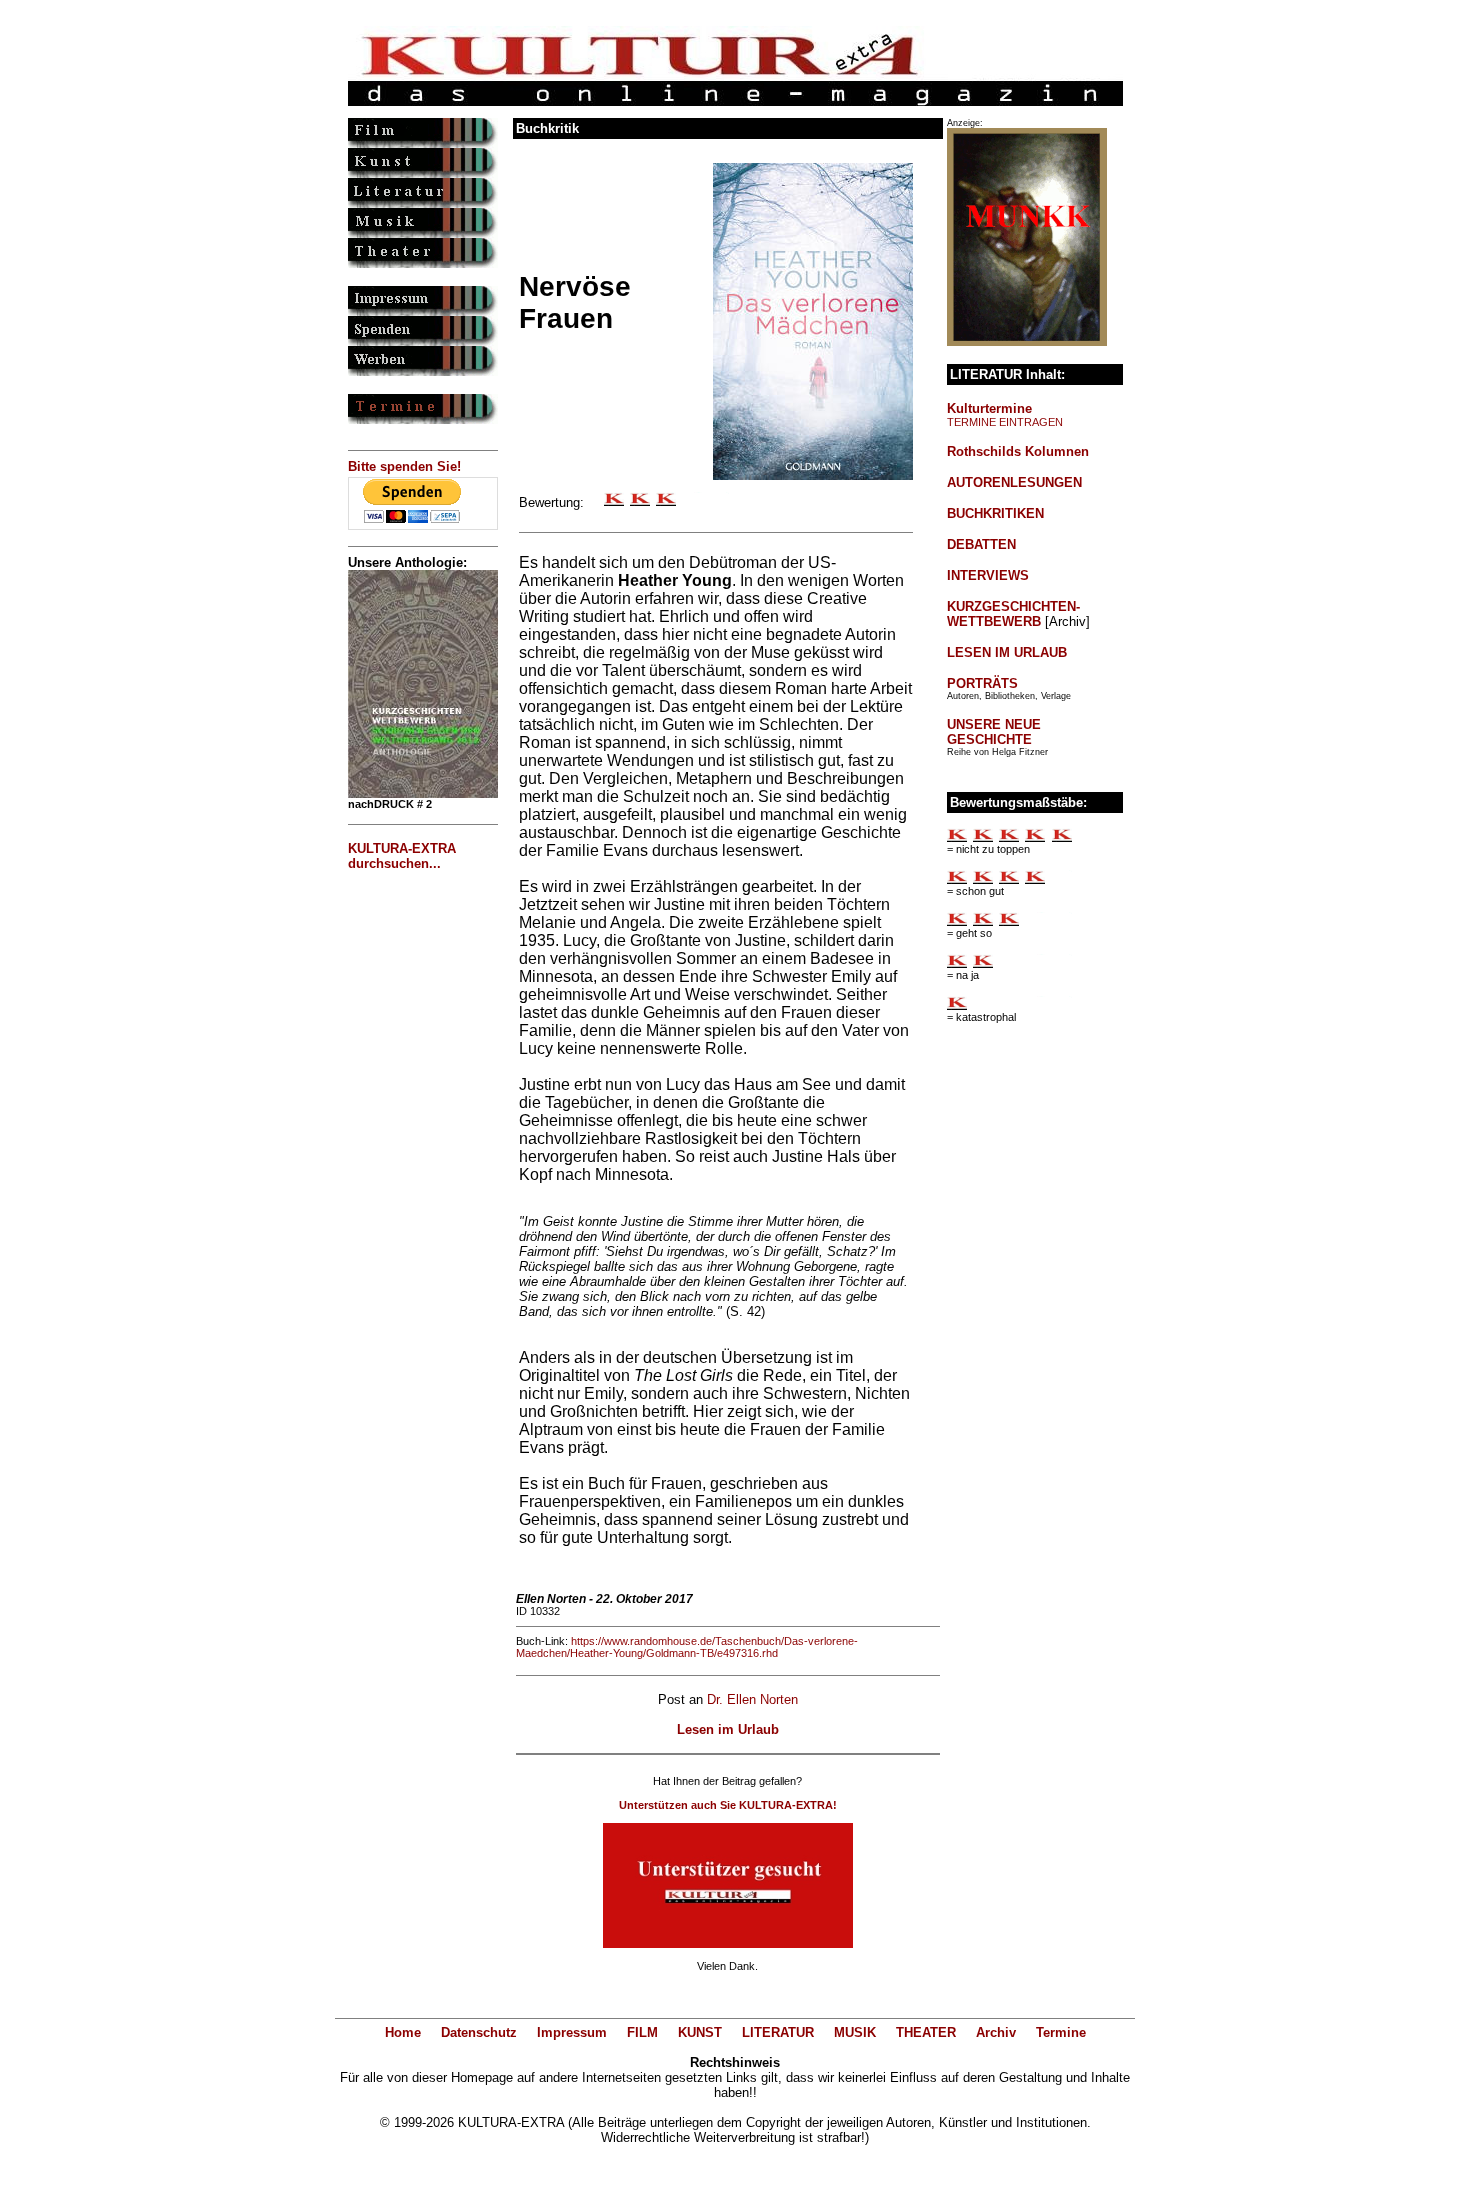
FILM (642, 2032)
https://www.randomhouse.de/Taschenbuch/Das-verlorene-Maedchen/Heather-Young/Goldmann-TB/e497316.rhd (687, 1647)
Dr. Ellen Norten (752, 1699)
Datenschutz (479, 2032)
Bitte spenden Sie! (404, 466)
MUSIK (855, 2032)
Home (403, 2032)
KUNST (700, 2032)
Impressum (572, 2032)
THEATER (926, 2032)
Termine (1061, 2032)
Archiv (996, 2032)
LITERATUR (778, 2032)
